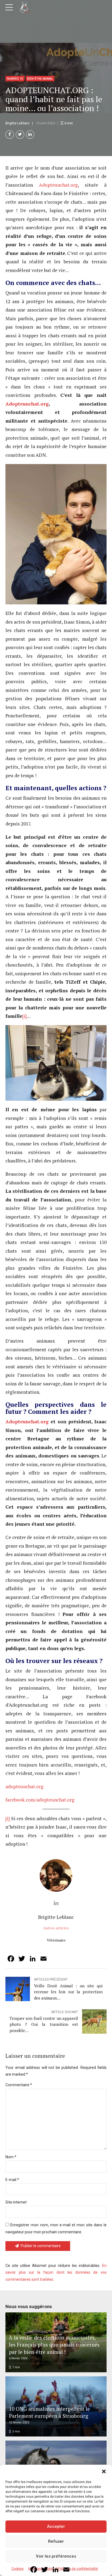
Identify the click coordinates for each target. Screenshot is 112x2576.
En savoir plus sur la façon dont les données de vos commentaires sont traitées (56, 2272)
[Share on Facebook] (10, 135)
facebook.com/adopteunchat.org (40, 1800)
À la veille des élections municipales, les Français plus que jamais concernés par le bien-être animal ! (54, 2345)
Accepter (56, 2526)
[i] (24, 1016)
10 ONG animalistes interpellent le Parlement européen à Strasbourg (49, 2412)
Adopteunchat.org (58, 185)
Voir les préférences (56, 2556)
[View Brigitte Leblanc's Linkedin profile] (56, 1903)
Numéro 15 (15, 79)
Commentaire (19, 2085)
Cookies (18, 2569)
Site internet (16, 2202)
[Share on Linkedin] (30, 135)
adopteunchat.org (24, 1786)
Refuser (56, 2541)
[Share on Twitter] (20, 135)
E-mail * (12, 2180)
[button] (104, 2471)
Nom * (11, 2157)
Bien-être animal (40, 79)
